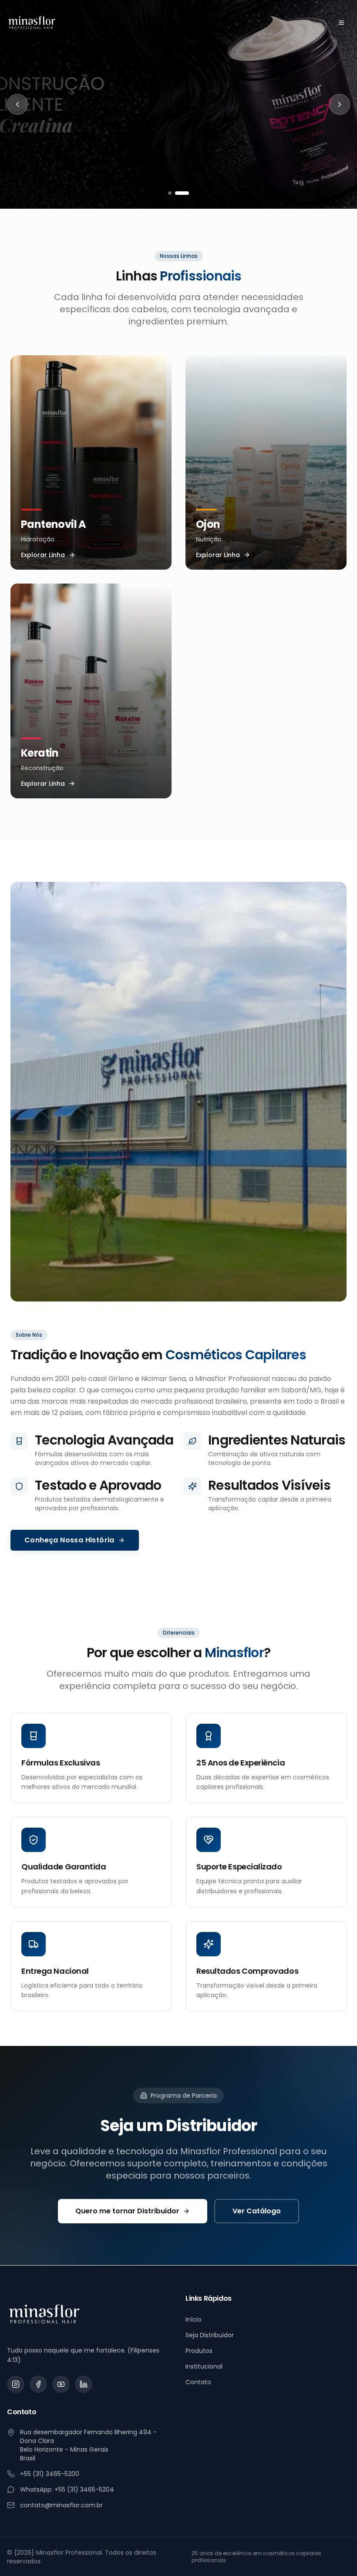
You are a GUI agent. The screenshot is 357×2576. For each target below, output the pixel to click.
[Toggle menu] (341, 23)
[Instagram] (16, 2384)
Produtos (199, 2351)
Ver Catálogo (257, 2211)
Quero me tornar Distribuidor (127, 2211)
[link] (178, 104)
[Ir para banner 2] (182, 193)
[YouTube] (61, 2384)
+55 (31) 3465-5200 (50, 2474)
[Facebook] (38, 2384)
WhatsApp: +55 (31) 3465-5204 (67, 2489)
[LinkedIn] (84, 2384)
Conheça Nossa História (69, 1540)
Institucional (204, 2366)
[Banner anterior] (17, 104)
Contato (198, 2382)
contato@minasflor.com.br (61, 2505)
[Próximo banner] (340, 104)
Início (194, 2319)
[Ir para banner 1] (170, 193)
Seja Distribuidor (210, 2335)
